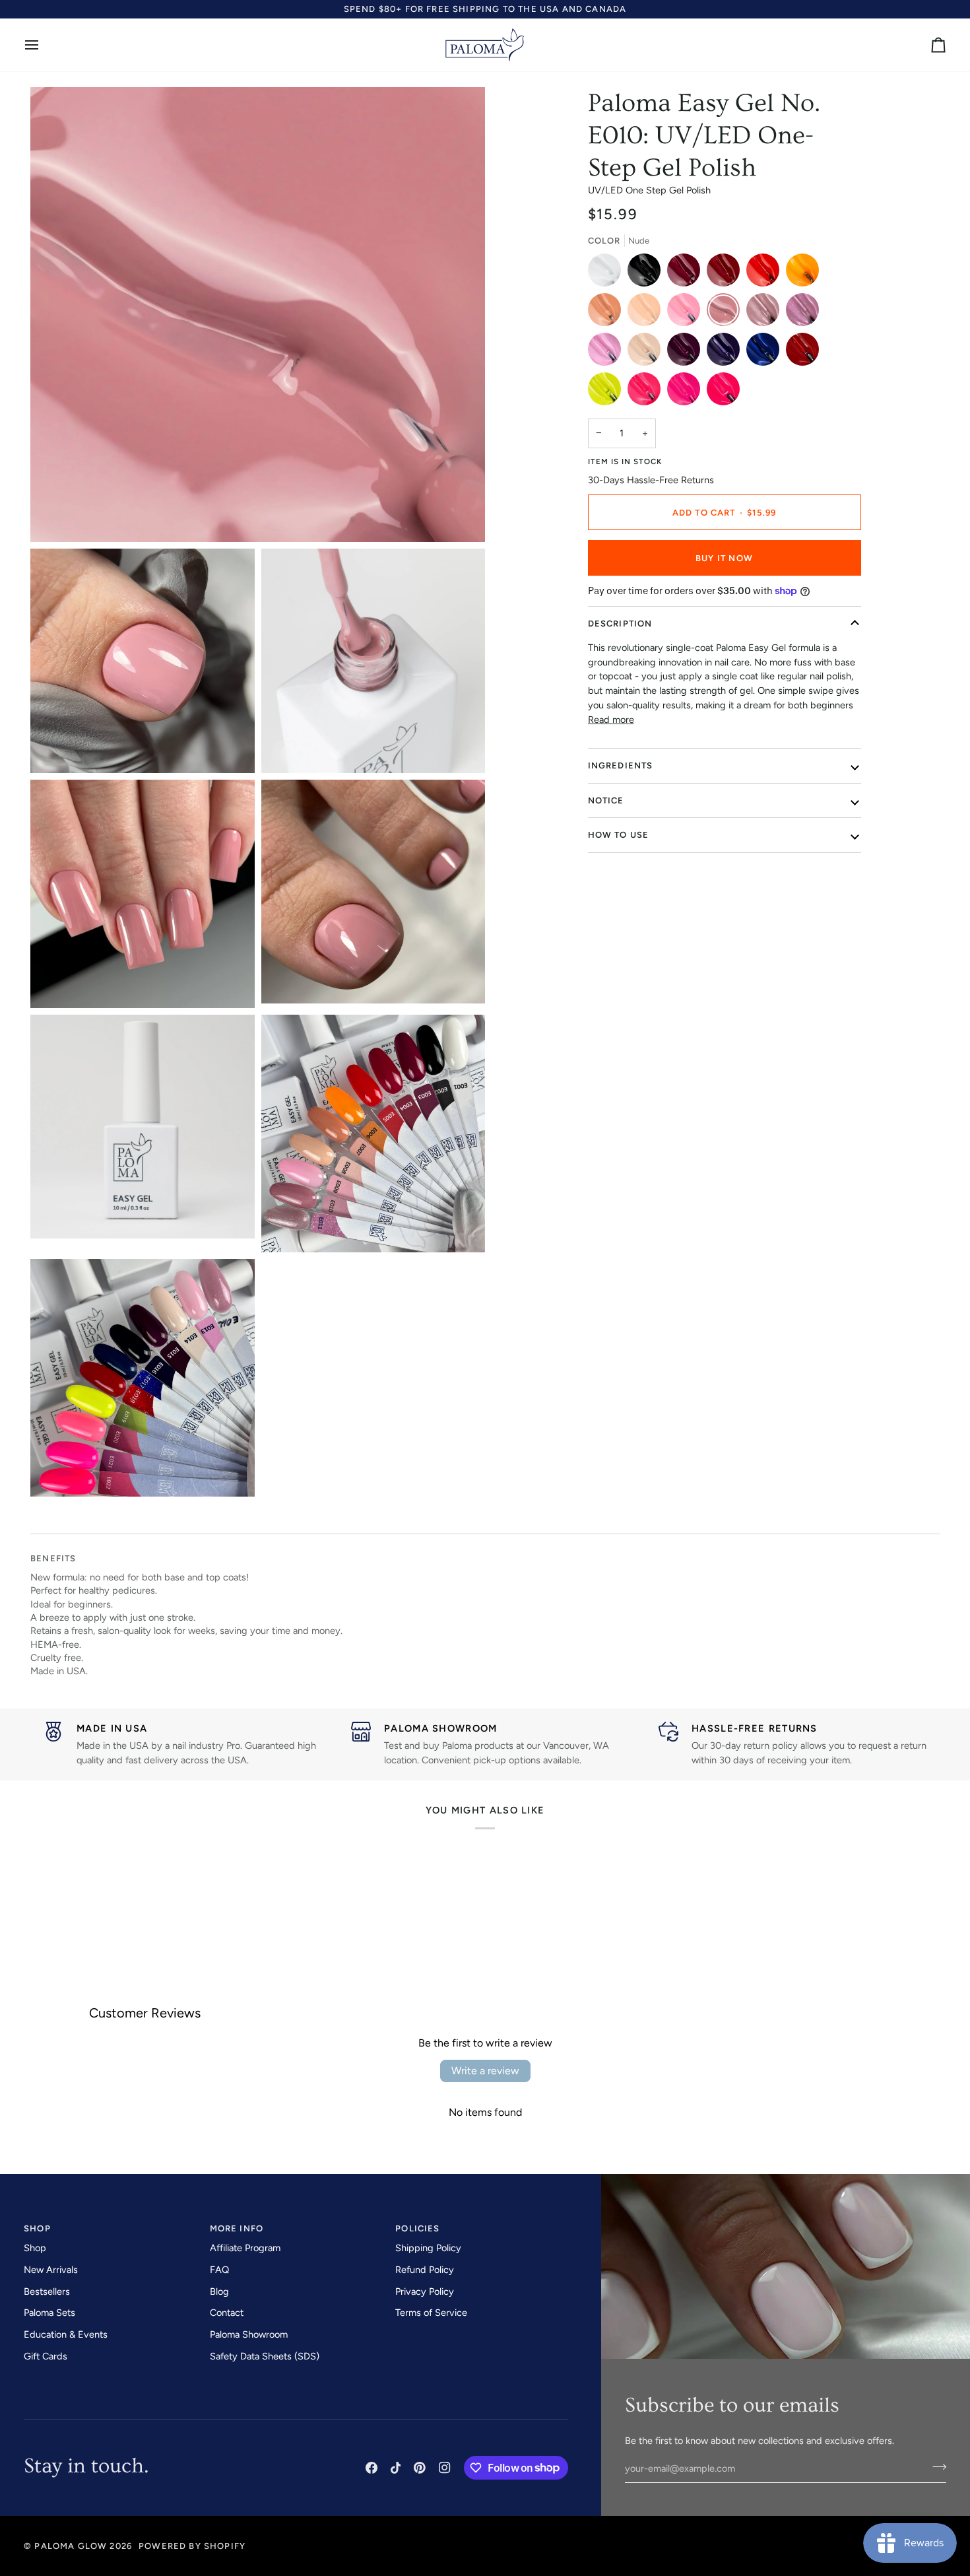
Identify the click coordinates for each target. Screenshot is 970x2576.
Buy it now (724, 558)
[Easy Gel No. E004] (727, 273)
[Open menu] (44, 45)
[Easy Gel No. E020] (647, 392)
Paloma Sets (49, 2313)
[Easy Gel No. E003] (687, 273)
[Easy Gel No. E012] (806, 313)
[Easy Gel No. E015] (687, 353)
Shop (35, 2248)
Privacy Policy (425, 2291)
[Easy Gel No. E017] (766, 353)
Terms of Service (431, 2313)
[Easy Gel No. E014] (647, 353)
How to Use (619, 835)
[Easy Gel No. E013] (608, 353)
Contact (227, 2313)
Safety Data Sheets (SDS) (265, 2356)
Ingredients (621, 765)
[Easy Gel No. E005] (766, 273)
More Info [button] (237, 2228)
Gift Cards (46, 2356)
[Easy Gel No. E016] (727, 353)
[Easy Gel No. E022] (723, 392)
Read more (611, 720)
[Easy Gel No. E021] (687, 392)
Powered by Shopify (192, 2546)
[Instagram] (445, 2468)
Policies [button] (417, 2228)
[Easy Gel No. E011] (766, 313)
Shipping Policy (428, 2248)
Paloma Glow (71, 2546)
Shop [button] (37, 2228)
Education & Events (66, 2334)
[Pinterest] (420, 2468)
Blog (219, 2291)
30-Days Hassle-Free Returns (651, 480)
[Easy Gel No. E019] (608, 392)
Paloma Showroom (249, 2334)
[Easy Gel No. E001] (608, 273)
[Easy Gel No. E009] (687, 313)
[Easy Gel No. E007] (608, 313)
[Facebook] (372, 2468)
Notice (606, 800)
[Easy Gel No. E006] (806, 273)
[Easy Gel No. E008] (647, 313)
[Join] (935, 2467)
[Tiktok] (396, 2468)
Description (620, 624)
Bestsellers (47, 2291)
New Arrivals (51, 2270)
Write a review (485, 2071)
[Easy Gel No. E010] (727, 313)
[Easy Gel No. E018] (806, 353)
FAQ (219, 2270)
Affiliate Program (245, 2248)
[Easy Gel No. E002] (647, 273)
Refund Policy (425, 2270)
